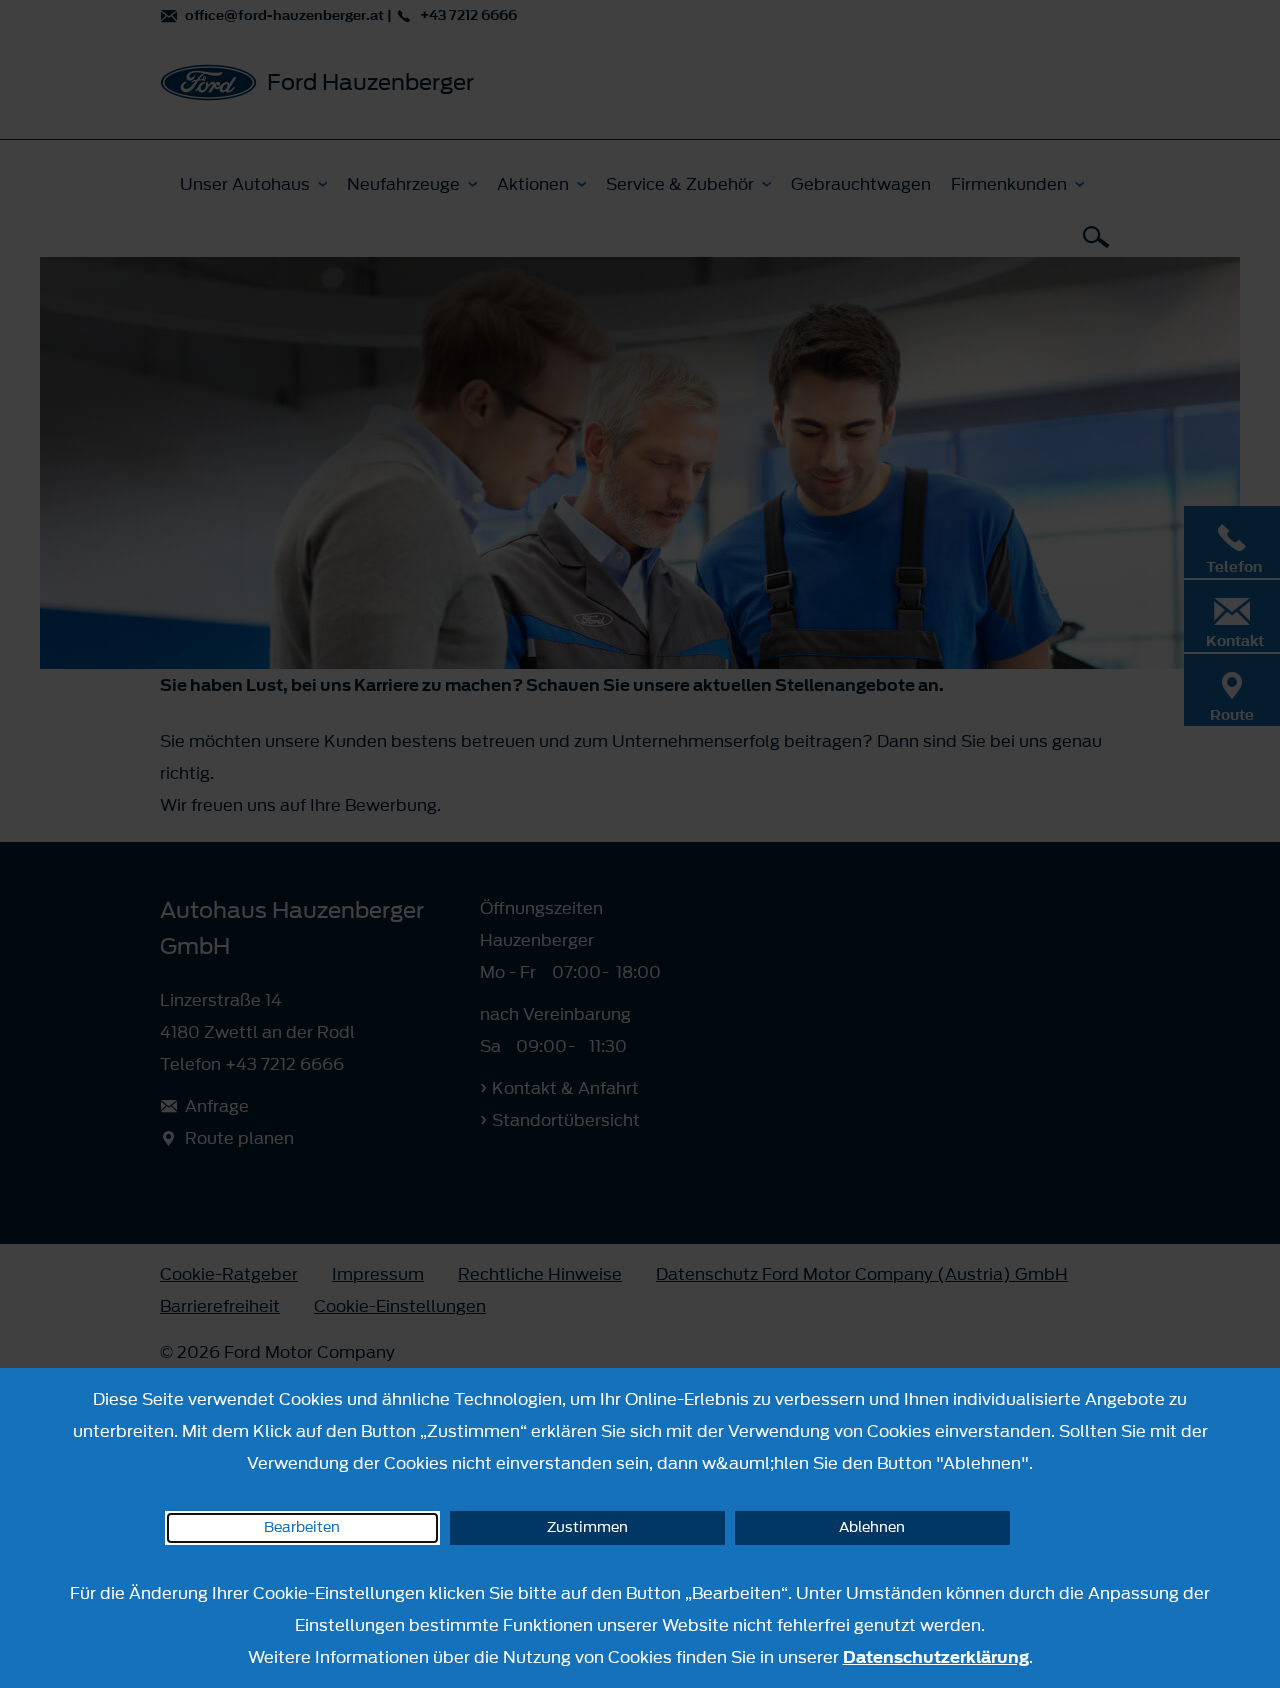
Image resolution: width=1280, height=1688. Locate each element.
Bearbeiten (302, 1527)
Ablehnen (872, 1527)
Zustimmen (587, 1527)
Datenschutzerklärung (936, 1657)
